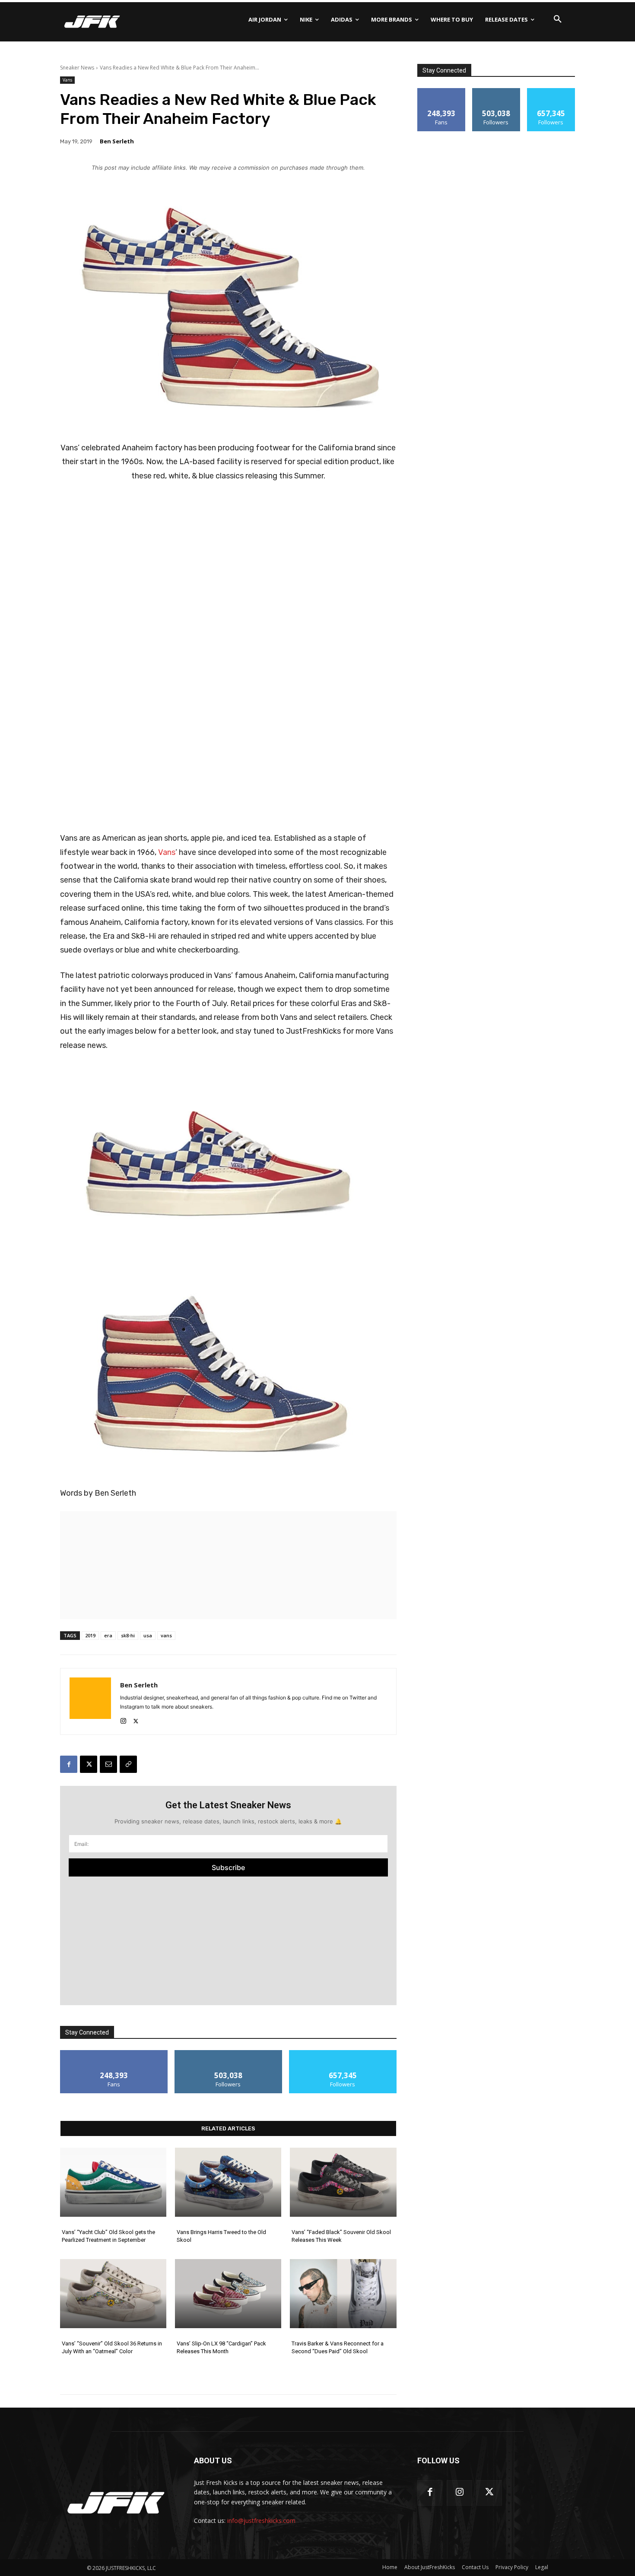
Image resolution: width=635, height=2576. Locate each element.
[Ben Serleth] (90, 1701)
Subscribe (228, 1867)
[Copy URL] (128, 1764)
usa (148, 1635)
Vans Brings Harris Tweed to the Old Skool (221, 2236)
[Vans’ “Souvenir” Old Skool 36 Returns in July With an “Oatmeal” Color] (113, 2294)
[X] (136, 1719)
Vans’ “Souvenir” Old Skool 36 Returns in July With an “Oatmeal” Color (112, 2347)
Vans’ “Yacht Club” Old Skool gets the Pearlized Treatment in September (108, 2236)
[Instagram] (123, 1719)
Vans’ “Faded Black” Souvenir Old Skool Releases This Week (341, 2236)
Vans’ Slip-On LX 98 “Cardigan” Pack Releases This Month (221, 2347)
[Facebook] (69, 1764)
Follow (228, 2053)
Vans (67, 80)
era (108, 1635)
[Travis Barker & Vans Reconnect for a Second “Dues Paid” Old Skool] (343, 2294)
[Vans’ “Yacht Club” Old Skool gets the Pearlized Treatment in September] (113, 2182)
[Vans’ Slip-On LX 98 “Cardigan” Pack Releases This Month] (228, 2294)
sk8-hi (128, 1635)
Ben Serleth (117, 141)
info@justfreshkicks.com (261, 2521)
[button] (558, 19)
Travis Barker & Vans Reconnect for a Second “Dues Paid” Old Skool (338, 2347)
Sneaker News (77, 68)
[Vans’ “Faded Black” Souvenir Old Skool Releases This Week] (343, 2182)
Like (114, 2053)
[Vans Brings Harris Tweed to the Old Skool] (228, 2182)
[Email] (108, 1764)
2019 (90, 1635)
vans (166, 1635)
